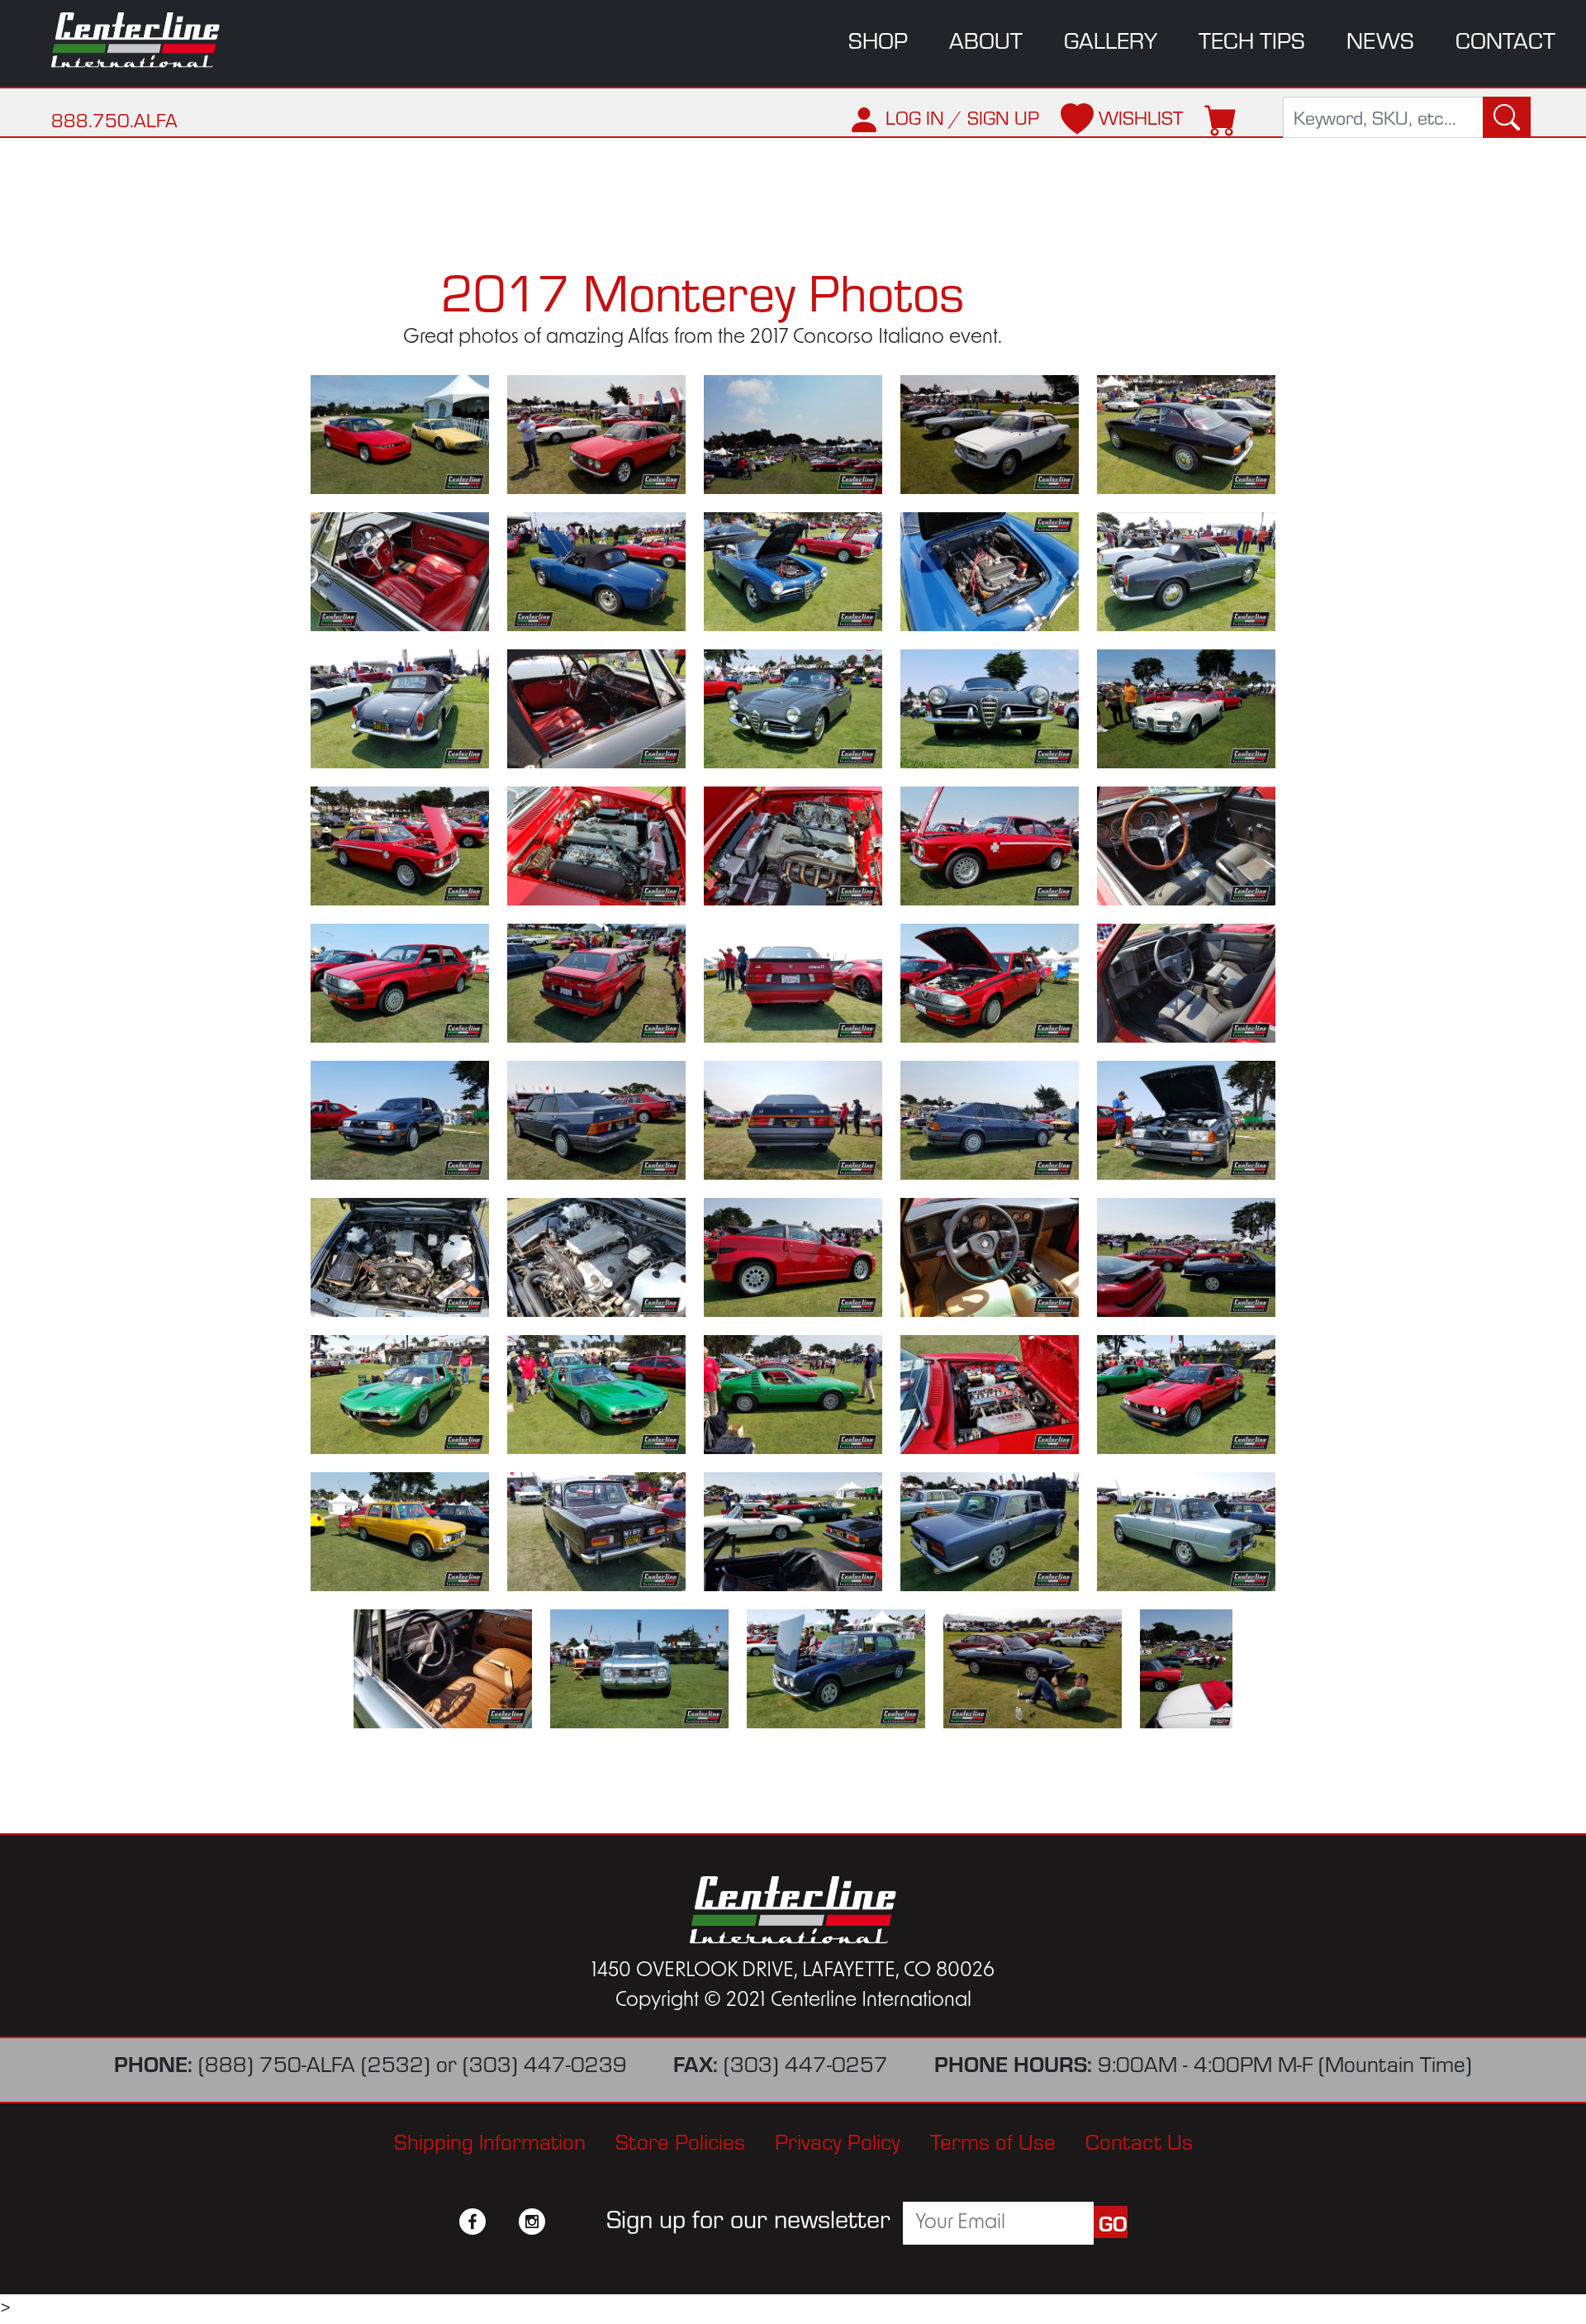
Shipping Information (490, 2140)
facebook (472, 2222)
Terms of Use (993, 2140)
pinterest (562, 2222)
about (986, 39)
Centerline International (149, 40)
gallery (1111, 39)
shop (878, 39)
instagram (532, 2222)
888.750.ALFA (114, 119)
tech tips (1252, 39)
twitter (502, 2222)
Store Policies (680, 2140)
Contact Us (1139, 2140)
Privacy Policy (838, 2140)
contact (1505, 39)
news (1380, 39)
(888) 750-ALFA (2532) (314, 2063)
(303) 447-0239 (545, 2063)
